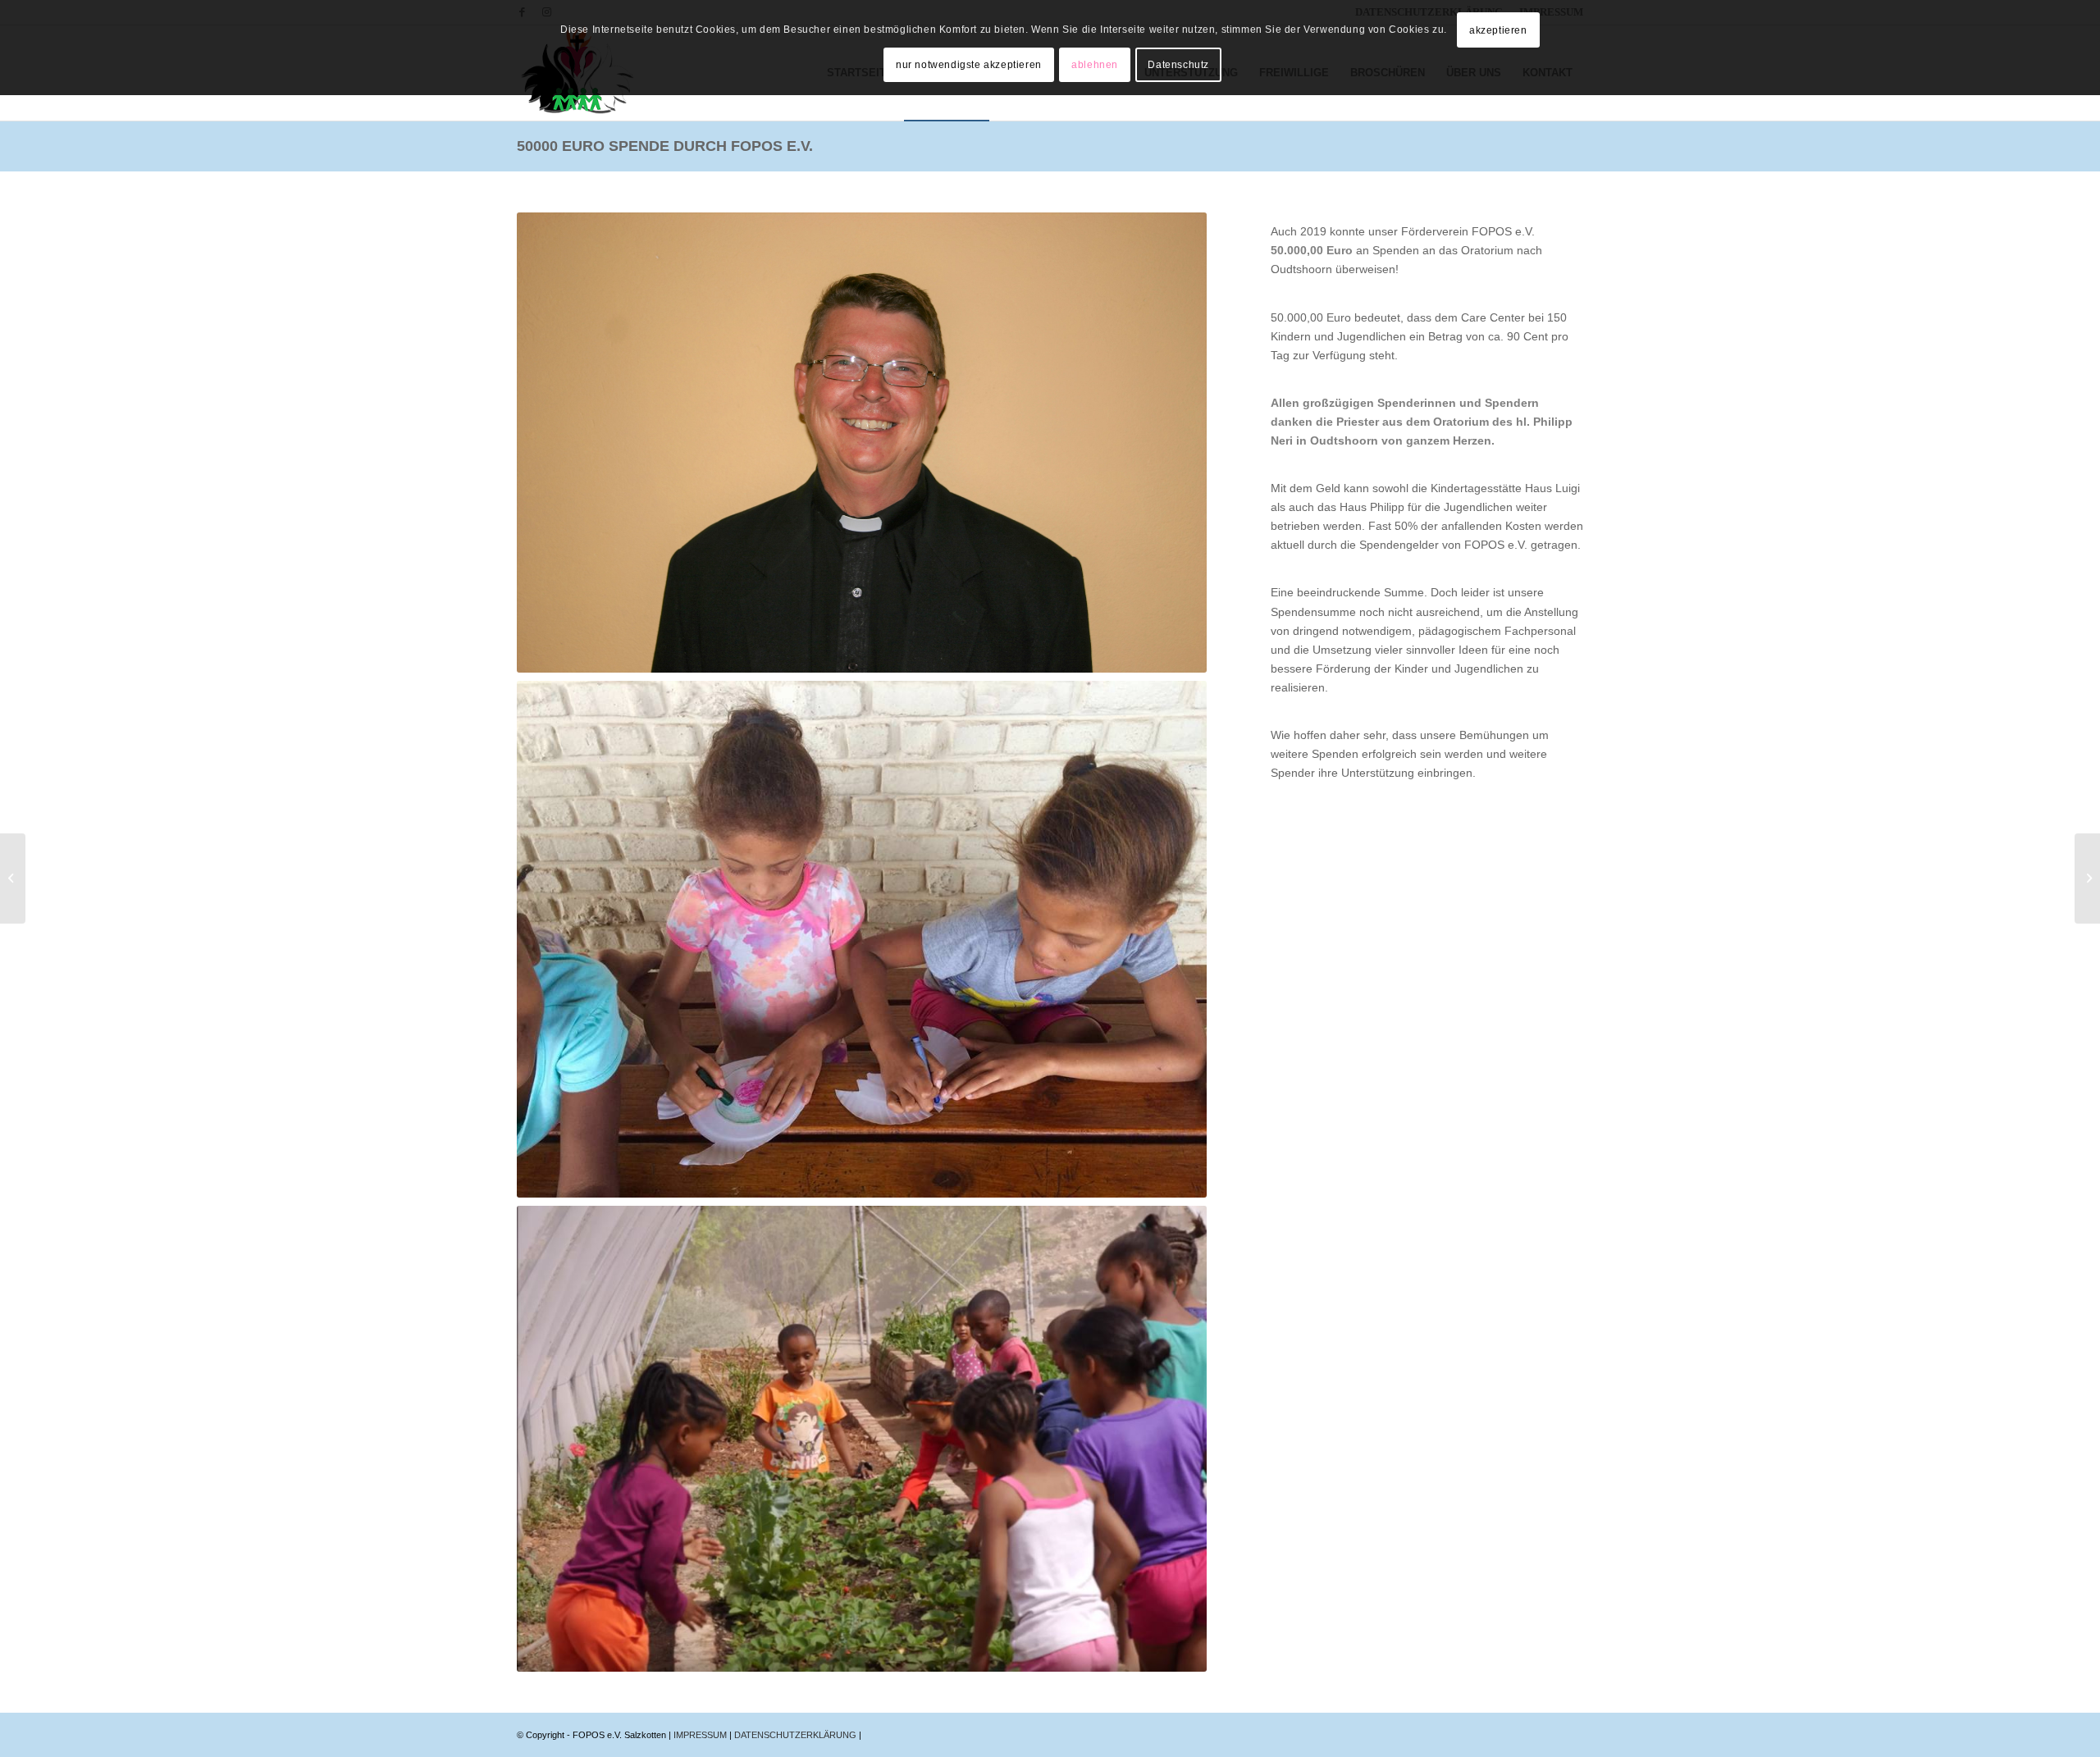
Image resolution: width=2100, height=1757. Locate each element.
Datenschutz (1178, 65)
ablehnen (1095, 65)
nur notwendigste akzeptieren (969, 65)
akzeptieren (1498, 30)
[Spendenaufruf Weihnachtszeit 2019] (13, 878)
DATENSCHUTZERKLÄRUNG (797, 1735)
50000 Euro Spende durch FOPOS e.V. (665, 146)
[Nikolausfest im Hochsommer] (2087, 878)
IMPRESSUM (701, 1735)
